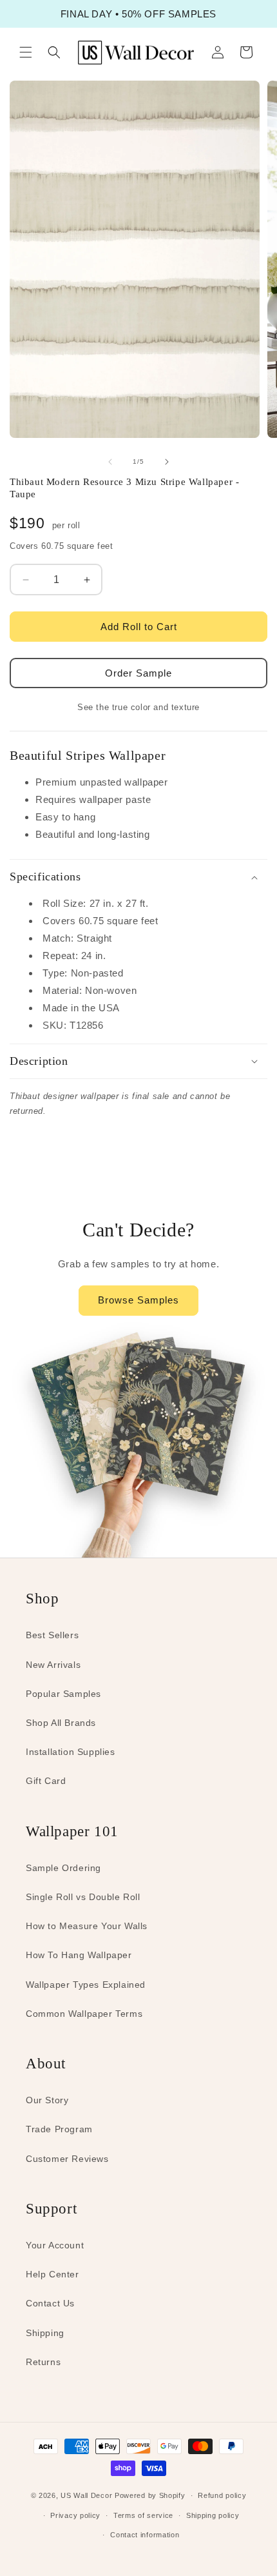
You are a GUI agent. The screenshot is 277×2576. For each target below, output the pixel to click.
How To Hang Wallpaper (79, 1955)
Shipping (45, 2333)
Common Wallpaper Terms (84, 2014)
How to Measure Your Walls (87, 1926)
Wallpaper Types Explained (86, 1985)
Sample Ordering (63, 1868)
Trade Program (59, 2129)
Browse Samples (138, 1300)
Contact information (145, 2535)
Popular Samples (63, 1694)
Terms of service (143, 2515)
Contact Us (50, 2303)
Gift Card (46, 1781)
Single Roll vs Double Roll (83, 1897)
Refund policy (222, 2495)
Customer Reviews (67, 2159)
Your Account (55, 2245)
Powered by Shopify (150, 2495)
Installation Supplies (71, 1752)
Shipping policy (213, 2515)
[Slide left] (110, 462)
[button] (26, 52)
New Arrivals (53, 1665)
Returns (43, 2362)
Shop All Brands (61, 1723)
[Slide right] (167, 462)
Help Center (53, 2274)
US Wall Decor (86, 2495)
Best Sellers (52, 1635)
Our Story (47, 2100)
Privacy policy (75, 2515)
